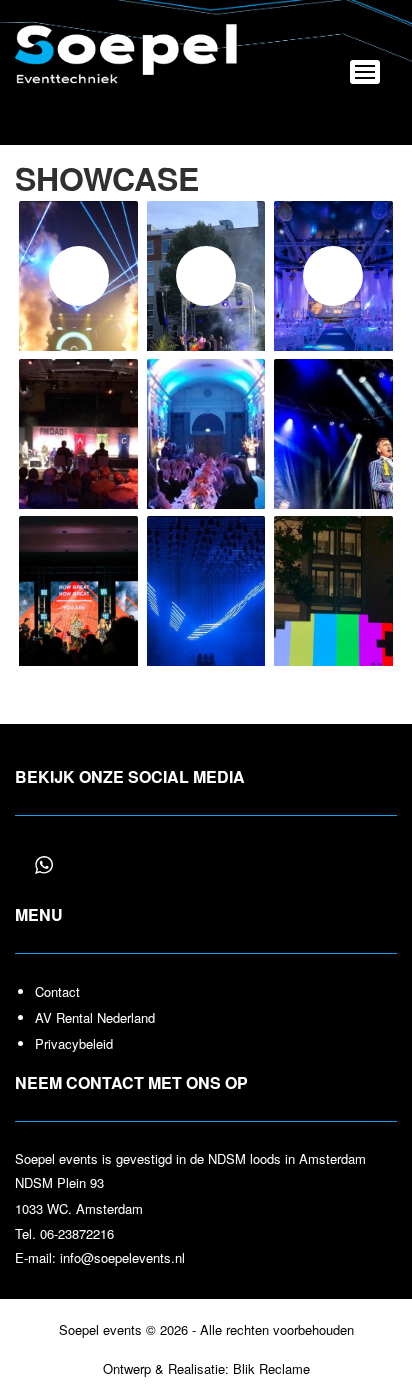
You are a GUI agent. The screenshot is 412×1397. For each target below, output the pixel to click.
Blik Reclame (271, 1368)
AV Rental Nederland (95, 1017)
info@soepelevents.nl (122, 1257)
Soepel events (127, 60)
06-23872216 (77, 1233)
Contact (57, 991)
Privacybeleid (74, 1043)
